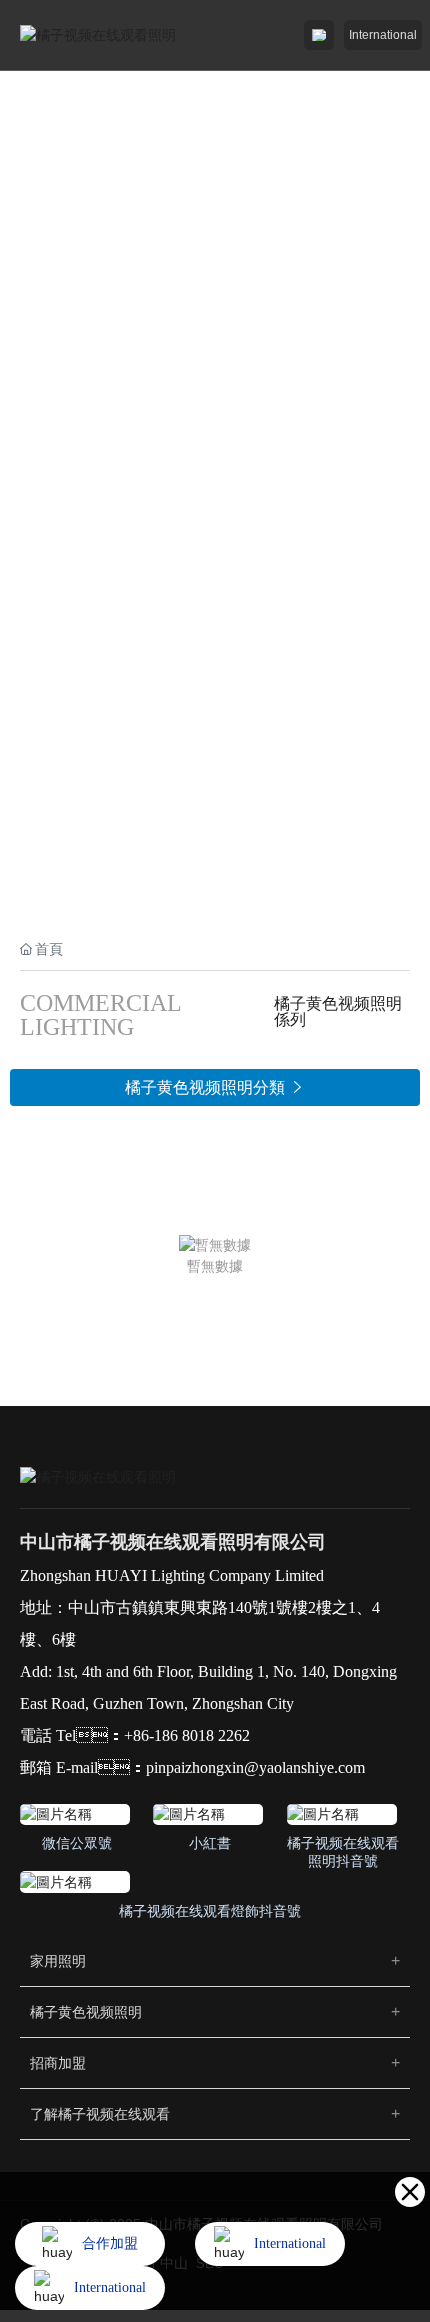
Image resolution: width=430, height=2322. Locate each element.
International (383, 35)
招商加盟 (58, 2063)
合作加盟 (110, 2243)
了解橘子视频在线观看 (100, 2114)
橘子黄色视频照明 (86, 2012)
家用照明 (58, 1961)
